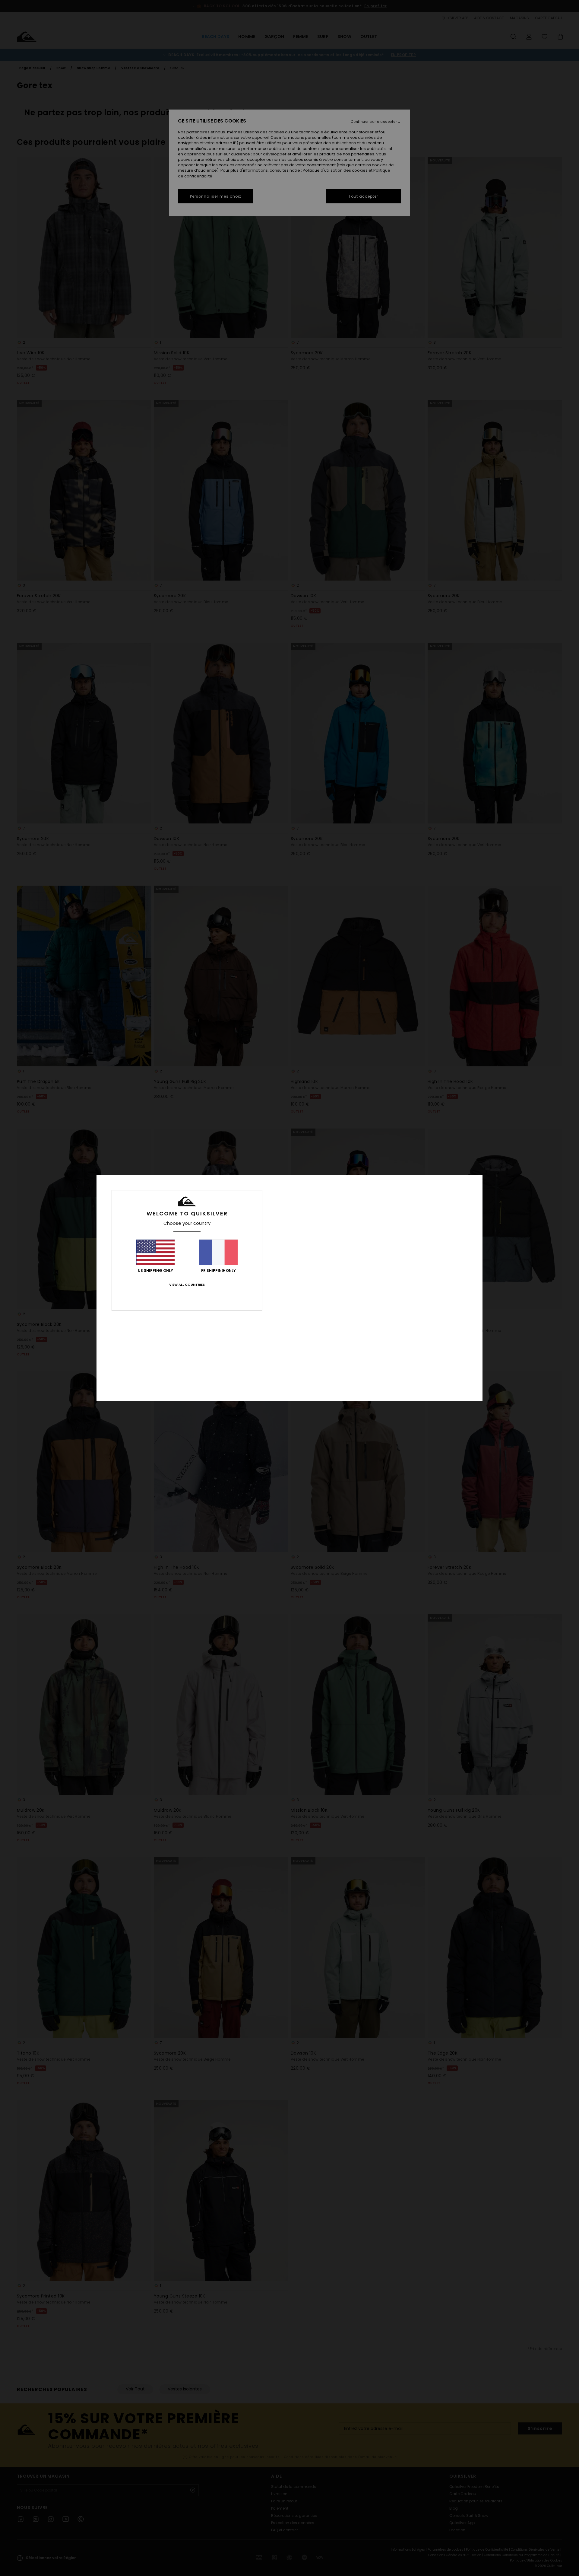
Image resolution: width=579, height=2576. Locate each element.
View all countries (187, 1285)
